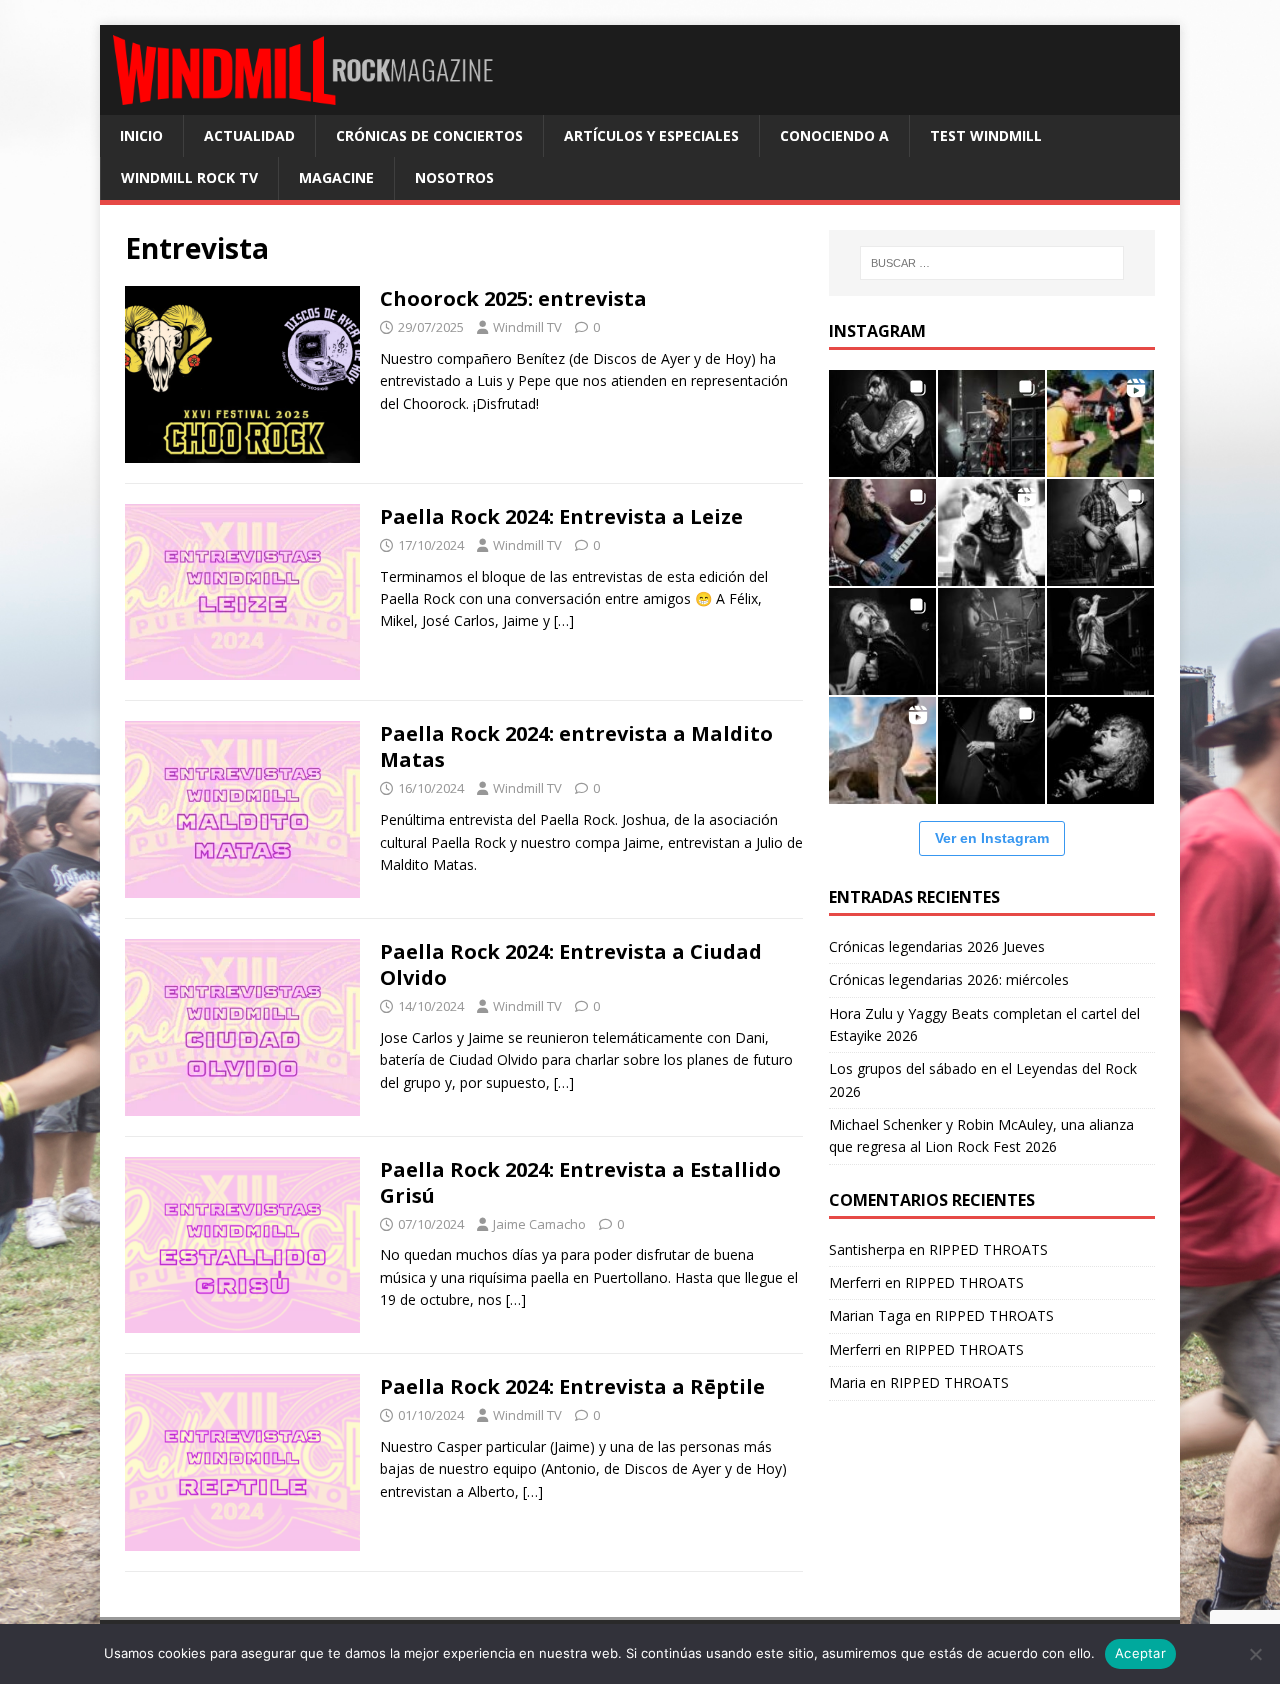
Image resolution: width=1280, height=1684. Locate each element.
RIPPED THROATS (988, 1249)
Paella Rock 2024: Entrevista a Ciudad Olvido (571, 964)
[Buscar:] (992, 263)
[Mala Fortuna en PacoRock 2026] (1100, 532)
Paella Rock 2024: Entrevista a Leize (561, 516)
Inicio (141, 135)
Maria (847, 1382)
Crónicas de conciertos (429, 135)
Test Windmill (986, 135)
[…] (564, 620)
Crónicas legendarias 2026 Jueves (937, 946)
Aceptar (1140, 1653)
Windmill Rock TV (189, 177)
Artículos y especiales (651, 135)
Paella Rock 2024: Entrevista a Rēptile (572, 1386)
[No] (1255, 1654)
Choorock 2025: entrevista (513, 298)
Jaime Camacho (539, 1224)
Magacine (336, 177)
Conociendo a (834, 135)
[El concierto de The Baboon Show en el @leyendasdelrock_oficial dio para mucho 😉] (1100, 423)
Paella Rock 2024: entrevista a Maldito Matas (576, 746)
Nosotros (454, 177)
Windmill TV (527, 327)
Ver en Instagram (992, 838)
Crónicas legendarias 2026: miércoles (949, 979)
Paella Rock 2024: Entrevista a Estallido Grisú (580, 1182)
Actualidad (249, 135)
